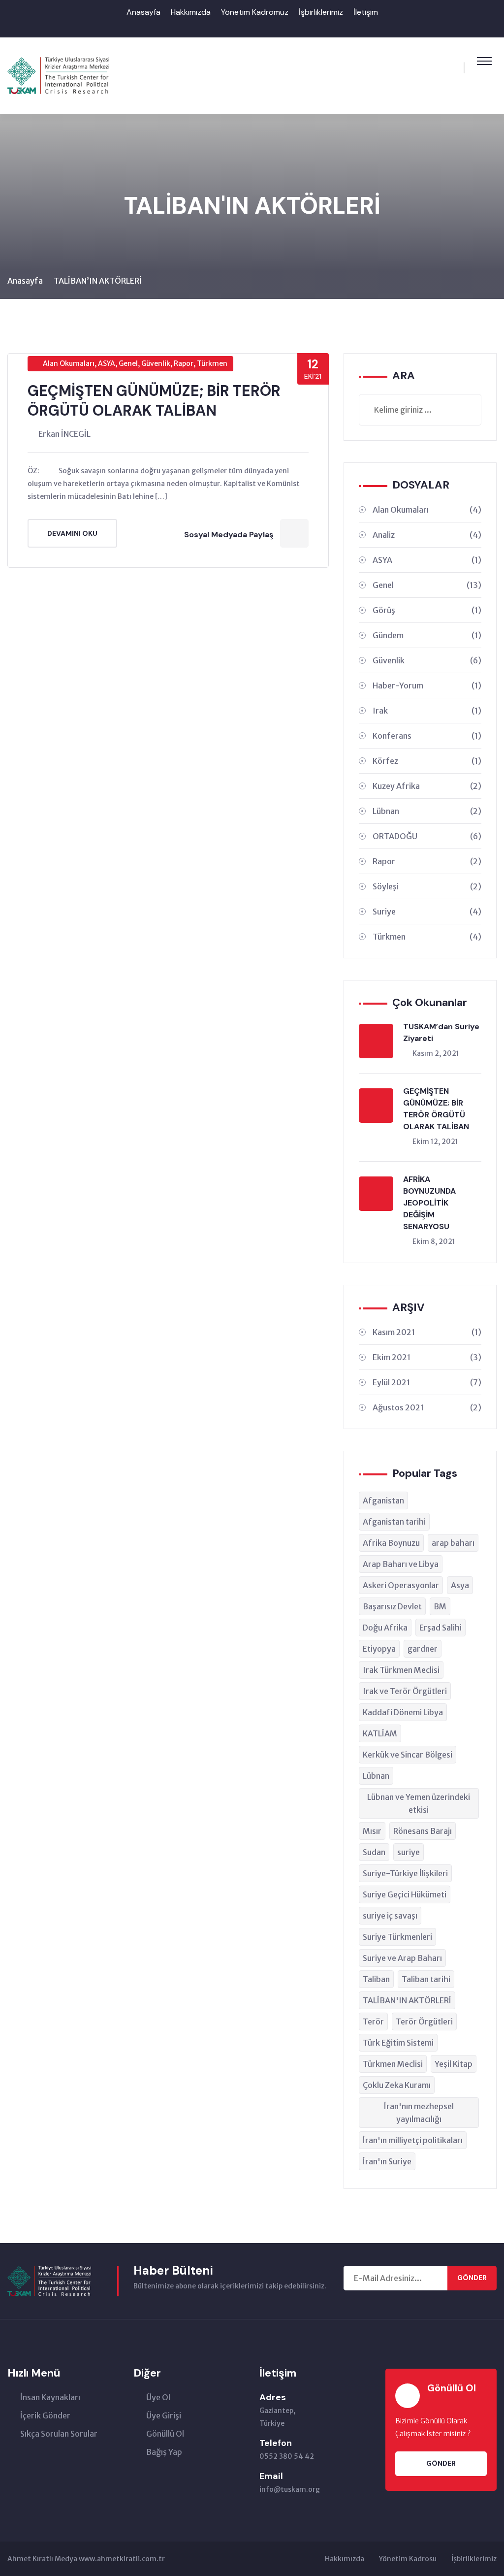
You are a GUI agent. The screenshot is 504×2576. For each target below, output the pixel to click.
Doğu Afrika (385, 1628)
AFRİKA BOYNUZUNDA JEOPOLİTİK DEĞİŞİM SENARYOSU (429, 1203)
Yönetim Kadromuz (255, 12)
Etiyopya (379, 1649)
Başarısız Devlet (392, 1606)
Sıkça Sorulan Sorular (59, 2434)
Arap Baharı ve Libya (401, 1564)
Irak (427, 711)
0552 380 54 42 (287, 2456)
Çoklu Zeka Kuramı (397, 2085)
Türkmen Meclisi (393, 2064)
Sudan (374, 1852)
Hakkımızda (191, 12)
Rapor (427, 861)
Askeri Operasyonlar (401, 1585)
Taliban (376, 1979)
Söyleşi (427, 886)
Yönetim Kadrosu (408, 2559)
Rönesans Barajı (423, 1831)
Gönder (472, 2278)
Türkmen (427, 937)
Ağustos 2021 (427, 1407)
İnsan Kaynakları (50, 2397)
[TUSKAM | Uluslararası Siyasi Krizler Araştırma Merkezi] (58, 75)
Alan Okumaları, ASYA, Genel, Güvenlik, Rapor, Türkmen (135, 363)
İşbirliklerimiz (321, 12)
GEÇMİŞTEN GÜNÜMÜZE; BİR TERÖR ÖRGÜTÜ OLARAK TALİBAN (154, 401)
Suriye (427, 912)
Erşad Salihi (441, 1628)
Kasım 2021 (427, 1332)
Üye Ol (158, 2397)
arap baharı (453, 1543)
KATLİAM (380, 1733)
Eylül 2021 (427, 1382)
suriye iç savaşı (390, 1916)
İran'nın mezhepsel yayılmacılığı (419, 2113)
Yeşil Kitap (454, 2064)
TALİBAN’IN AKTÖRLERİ (98, 281)
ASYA (427, 560)
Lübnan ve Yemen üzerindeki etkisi (419, 1803)
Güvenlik (427, 660)
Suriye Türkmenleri (397, 1937)
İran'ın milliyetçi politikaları (413, 2140)
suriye (409, 1852)
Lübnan (427, 811)
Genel (427, 585)
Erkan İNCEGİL (64, 434)
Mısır (372, 1831)
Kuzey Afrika (427, 786)
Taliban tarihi (426, 1979)
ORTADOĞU (427, 836)
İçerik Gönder (45, 2415)
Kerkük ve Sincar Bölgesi (408, 1755)
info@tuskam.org (290, 2489)
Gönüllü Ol (165, 2434)
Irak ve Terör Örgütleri (405, 1691)
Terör (373, 2022)
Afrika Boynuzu (391, 1543)
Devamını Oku (72, 533)
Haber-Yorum (427, 685)
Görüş (427, 610)
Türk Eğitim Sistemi (398, 2043)
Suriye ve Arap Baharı (402, 1958)
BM (440, 1606)
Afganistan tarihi (394, 1522)
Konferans (427, 736)
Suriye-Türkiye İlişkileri (405, 1873)
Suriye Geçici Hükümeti (405, 1894)
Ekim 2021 (427, 1357)
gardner (423, 1649)
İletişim (366, 12)
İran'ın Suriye (387, 2161)
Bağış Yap (164, 2452)
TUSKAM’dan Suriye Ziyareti (441, 1032)
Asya (460, 1585)
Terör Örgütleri (424, 2022)
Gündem (427, 635)
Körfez (427, 761)
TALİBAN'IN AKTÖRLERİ (407, 2000)
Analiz (427, 535)
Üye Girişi (164, 2415)
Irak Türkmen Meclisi (401, 1670)
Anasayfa (143, 12)
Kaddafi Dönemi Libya (403, 1712)
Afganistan (383, 1500)
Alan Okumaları (427, 510)
